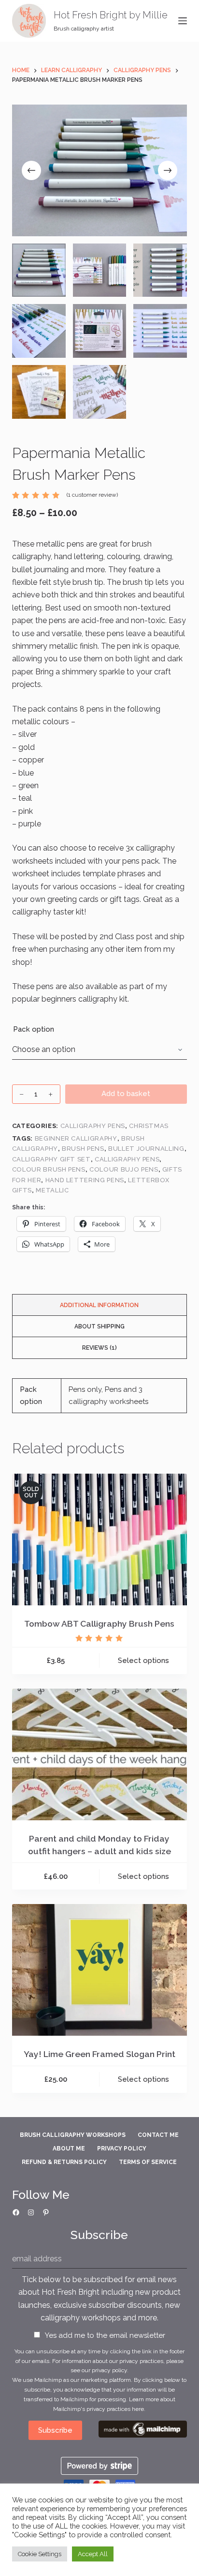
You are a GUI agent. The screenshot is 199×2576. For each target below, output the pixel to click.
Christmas (149, 1126)
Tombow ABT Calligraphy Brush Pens (99, 1623)
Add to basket (126, 1094)
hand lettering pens (85, 1180)
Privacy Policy (122, 2149)
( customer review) (92, 495)
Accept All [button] (93, 2554)
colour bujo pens (124, 1169)
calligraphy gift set (51, 1159)
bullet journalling (146, 1149)
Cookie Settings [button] (40, 2554)
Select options (143, 1661)
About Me (69, 2149)
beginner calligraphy (76, 1138)
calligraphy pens (127, 1159)
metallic (52, 1190)
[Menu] (183, 21)
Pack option (34, 1029)
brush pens (83, 1149)
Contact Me (158, 2135)
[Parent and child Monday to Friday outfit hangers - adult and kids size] (100, 1754)
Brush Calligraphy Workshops (73, 2135)
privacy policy (109, 2370)
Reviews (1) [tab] (99, 1348)
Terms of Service (148, 2162)
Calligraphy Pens (93, 1126)
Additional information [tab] (99, 1305)
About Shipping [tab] (99, 1326)
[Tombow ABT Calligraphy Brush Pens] (100, 1540)
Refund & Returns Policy (64, 2162)
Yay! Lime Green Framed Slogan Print (99, 2054)
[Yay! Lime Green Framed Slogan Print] (100, 1970)
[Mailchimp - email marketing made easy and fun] (143, 2429)
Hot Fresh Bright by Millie (111, 15)
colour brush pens (49, 1169)
